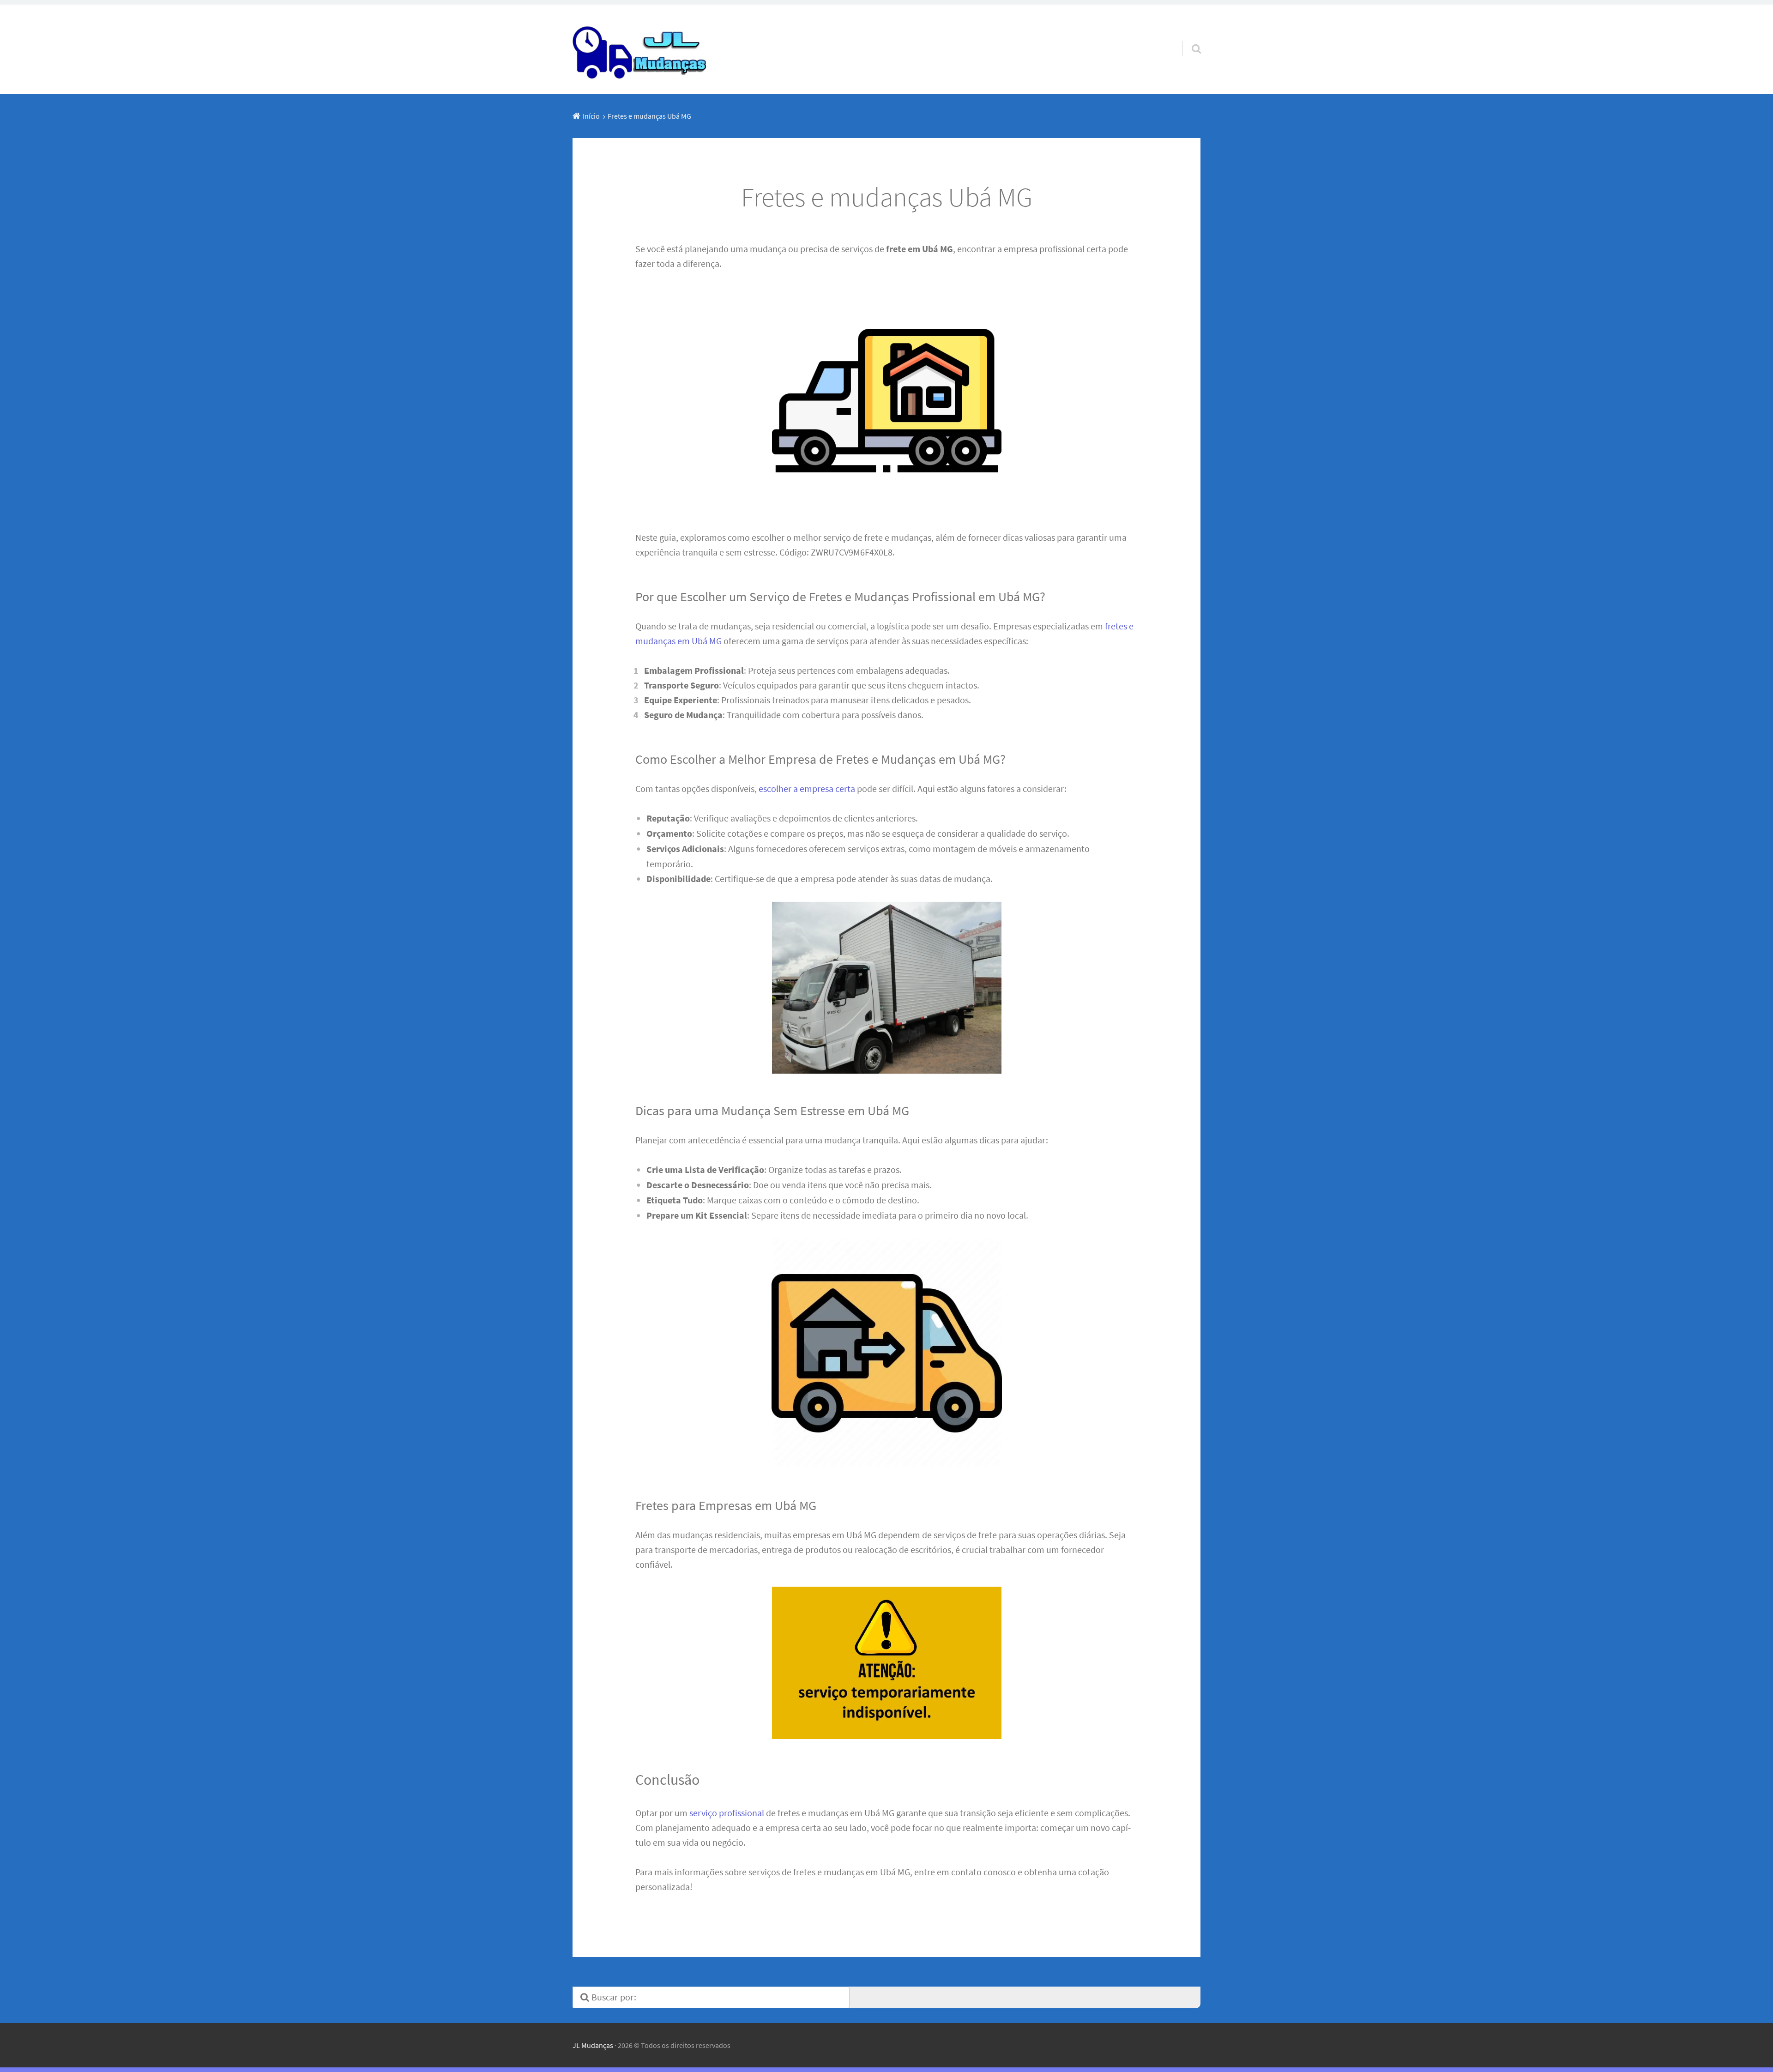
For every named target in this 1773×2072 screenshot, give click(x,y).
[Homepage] (640, 49)
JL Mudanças (593, 2045)
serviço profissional (727, 1813)
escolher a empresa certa (807, 788)
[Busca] (1188, 37)
